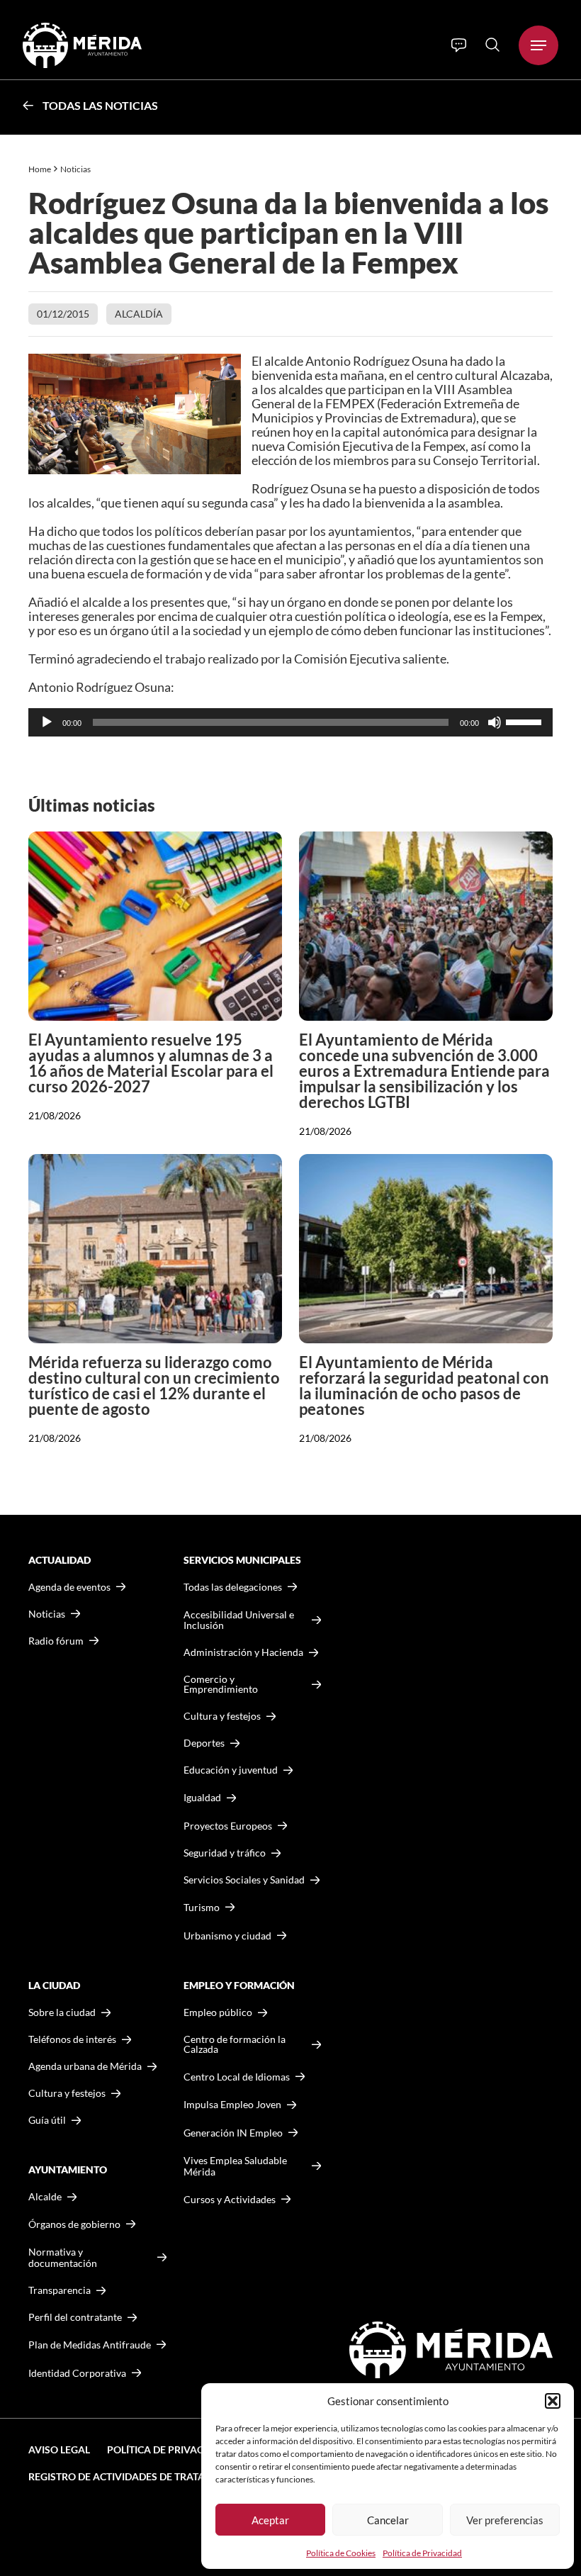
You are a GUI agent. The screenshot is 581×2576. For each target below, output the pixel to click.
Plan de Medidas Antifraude (90, 2345)
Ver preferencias (505, 2520)
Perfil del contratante (75, 2317)
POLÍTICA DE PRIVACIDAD (167, 2449)
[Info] (459, 45)
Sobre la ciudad (62, 2012)
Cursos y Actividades (230, 2199)
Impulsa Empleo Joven (232, 2104)
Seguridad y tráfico (225, 1853)
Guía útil (47, 2120)
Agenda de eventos (69, 1587)
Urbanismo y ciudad (227, 1936)
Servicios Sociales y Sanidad (244, 1880)
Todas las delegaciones (233, 1587)
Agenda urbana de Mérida (85, 2066)
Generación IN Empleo (233, 2133)
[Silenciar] (495, 722)
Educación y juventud (231, 1770)
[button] (553, 2401)
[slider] (526, 721)
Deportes (204, 1743)
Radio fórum (56, 1641)
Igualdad (202, 1797)
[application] (290, 722)
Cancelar (388, 2520)
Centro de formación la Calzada (235, 2044)
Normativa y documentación (63, 2257)
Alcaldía (139, 314)
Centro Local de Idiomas (237, 2077)
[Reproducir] (47, 722)
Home (40, 169)
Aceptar (270, 2520)
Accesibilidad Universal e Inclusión (239, 1620)
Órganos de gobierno (74, 2224)
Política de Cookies (341, 2553)
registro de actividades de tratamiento (136, 2476)
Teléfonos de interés (72, 2039)
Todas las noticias (100, 105)
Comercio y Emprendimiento (221, 1684)
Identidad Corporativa (77, 2373)
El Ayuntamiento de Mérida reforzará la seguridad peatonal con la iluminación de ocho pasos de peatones (424, 1385)
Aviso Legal (59, 2449)
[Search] (492, 45)
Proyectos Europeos (228, 1826)
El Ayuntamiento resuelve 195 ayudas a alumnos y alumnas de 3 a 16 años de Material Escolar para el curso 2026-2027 (151, 1063)
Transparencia (60, 2290)
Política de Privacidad (422, 2553)
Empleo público (218, 2012)
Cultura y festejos (67, 2093)
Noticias (76, 169)
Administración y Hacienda (243, 1652)
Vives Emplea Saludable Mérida (235, 2166)
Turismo (202, 1907)
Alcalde (45, 2197)
